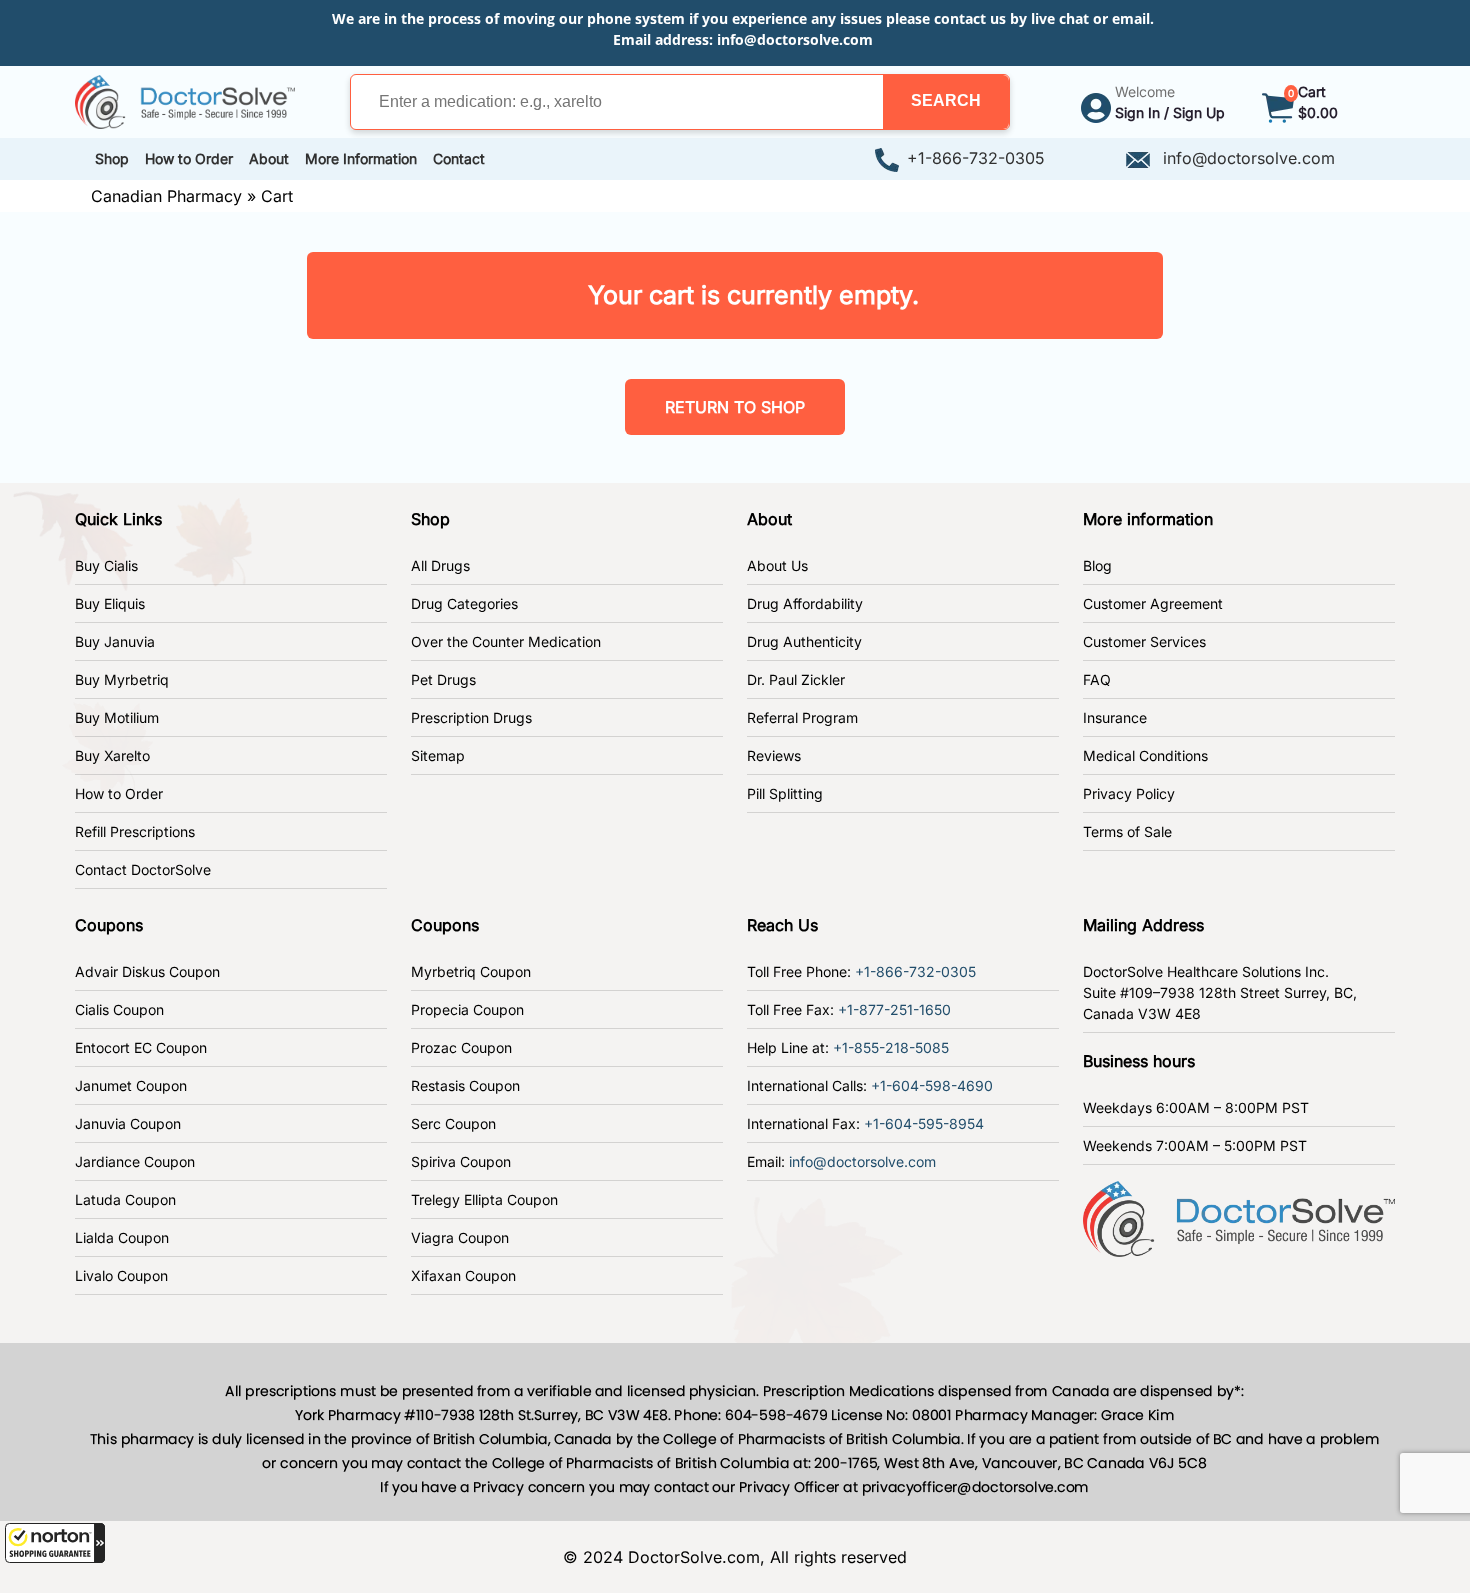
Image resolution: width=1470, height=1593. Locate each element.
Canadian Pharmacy (166, 196)
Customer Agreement (1153, 603)
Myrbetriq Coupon (471, 971)
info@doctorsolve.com (795, 39)
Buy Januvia (115, 641)
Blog (1097, 565)
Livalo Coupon (121, 1275)
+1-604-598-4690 (932, 1085)
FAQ (1097, 679)
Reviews (774, 755)
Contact (459, 158)
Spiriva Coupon (461, 1161)
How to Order (119, 793)
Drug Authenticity (804, 641)
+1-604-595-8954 (924, 1123)
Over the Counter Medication (506, 641)
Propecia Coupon (467, 1009)
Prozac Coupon (461, 1047)
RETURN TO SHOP (735, 407)
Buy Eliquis (110, 603)
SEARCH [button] (946, 100)
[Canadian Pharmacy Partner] (185, 100)
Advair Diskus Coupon (147, 971)
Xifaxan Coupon (463, 1275)
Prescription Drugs (471, 717)
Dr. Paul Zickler (796, 679)
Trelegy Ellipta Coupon (484, 1199)
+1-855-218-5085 (891, 1047)
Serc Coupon (453, 1123)
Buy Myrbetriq (122, 679)
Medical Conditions (1145, 755)
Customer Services (1144, 641)
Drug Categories (464, 603)
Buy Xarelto (112, 755)
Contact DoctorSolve (143, 869)
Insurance (1115, 717)
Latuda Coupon (125, 1199)
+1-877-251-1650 (894, 1009)
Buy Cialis (106, 565)
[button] (55, 1543)
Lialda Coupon (122, 1237)
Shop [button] (112, 158)
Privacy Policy (1129, 793)
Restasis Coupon (465, 1085)
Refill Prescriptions (135, 831)
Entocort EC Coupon (141, 1047)
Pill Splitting (785, 793)
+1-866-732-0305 (976, 158)
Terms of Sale (1127, 831)
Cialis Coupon (119, 1009)
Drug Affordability (805, 603)
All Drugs (440, 565)
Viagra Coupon (460, 1237)
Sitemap (438, 755)
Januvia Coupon (128, 1123)
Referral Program (802, 717)
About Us (777, 565)
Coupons (109, 925)
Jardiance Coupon (135, 1161)
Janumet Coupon (131, 1085)
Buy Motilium (117, 717)
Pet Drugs (443, 679)
